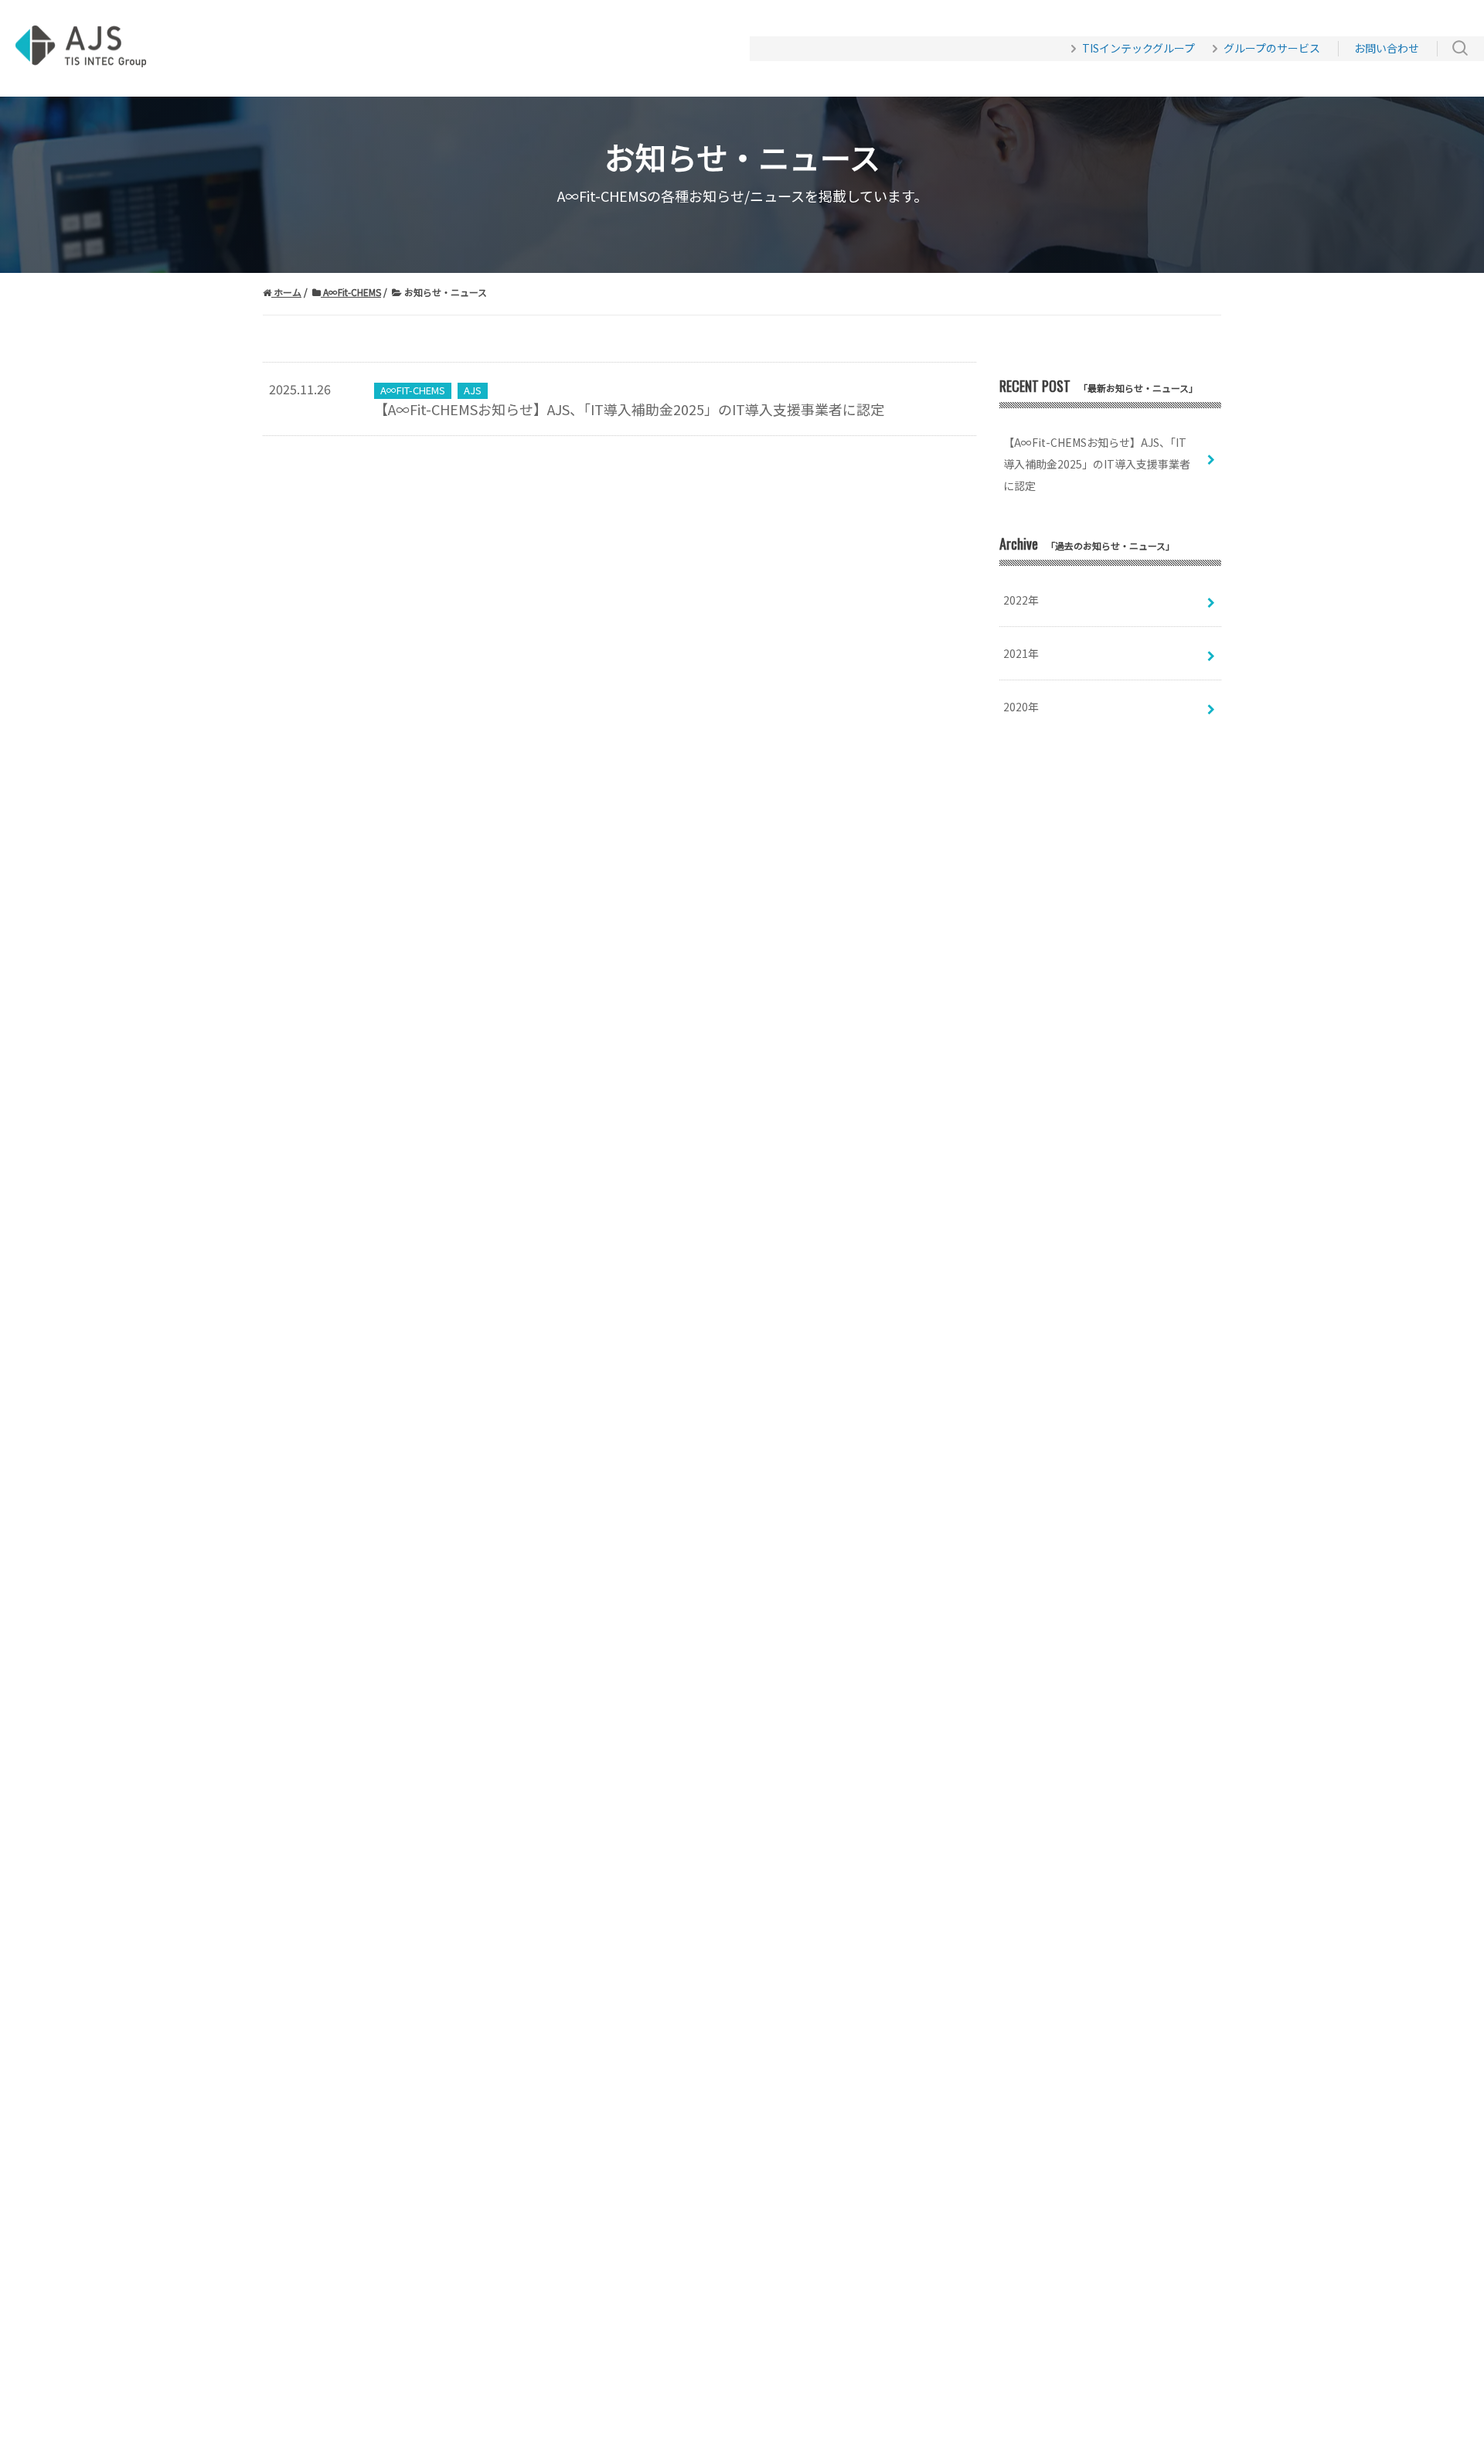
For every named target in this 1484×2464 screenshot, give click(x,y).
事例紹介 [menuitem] (294, 49)
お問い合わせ (1387, 48)
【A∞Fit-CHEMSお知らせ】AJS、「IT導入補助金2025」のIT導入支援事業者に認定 (629, 401)
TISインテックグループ (1139, 48)
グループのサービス (1272, 48)
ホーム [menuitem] (222, 49)
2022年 (1021, 600)
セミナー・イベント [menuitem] (542, 49)
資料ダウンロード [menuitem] (400, 49)
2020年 (1021, 707)
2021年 (1021, 653)
